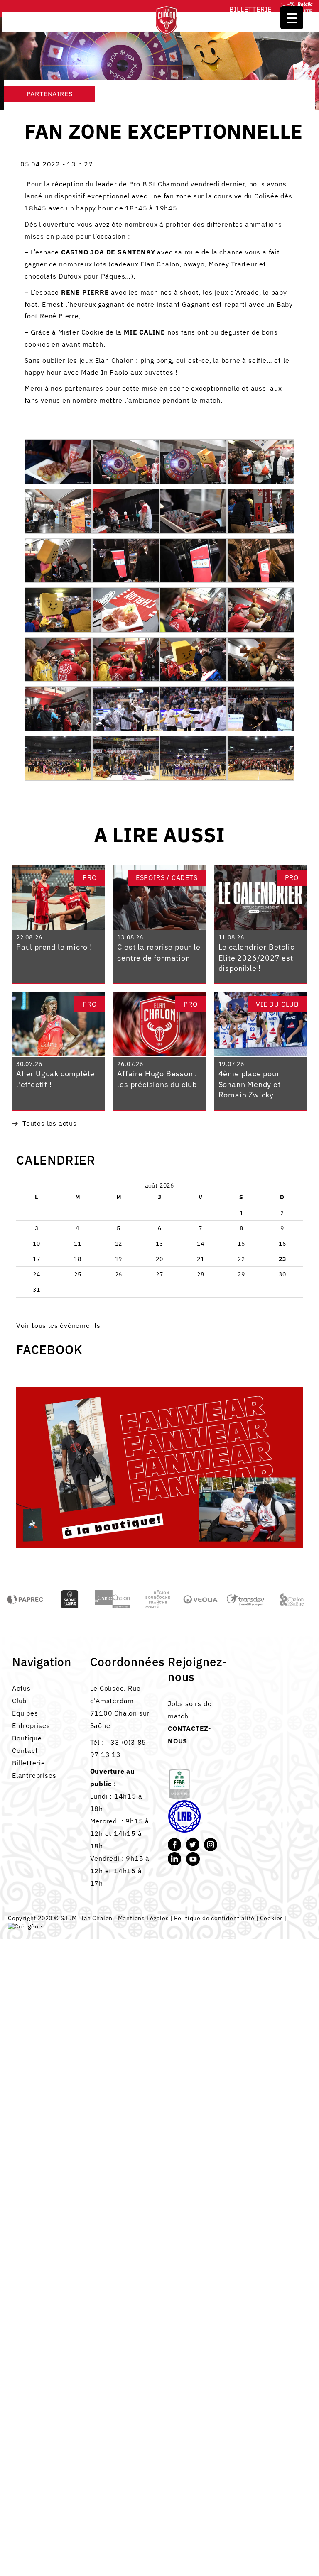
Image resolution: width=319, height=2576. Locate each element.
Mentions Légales (144, 1918)
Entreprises (31, 1725)
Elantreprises (34, 1775)
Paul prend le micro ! (54, 947)
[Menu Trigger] (292, 18)
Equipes (25, 1713)
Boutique (27, 1738)
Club (19, 1701)
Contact (25, 1750)
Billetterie (250, 9)
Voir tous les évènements (58, 1325)
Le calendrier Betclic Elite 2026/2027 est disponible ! (256, 958)
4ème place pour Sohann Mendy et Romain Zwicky (250, 1084)
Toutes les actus (50, 1123)
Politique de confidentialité (214, 1918)
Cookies (272, 1918)
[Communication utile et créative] (25, 1926)
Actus (21, 1688)
